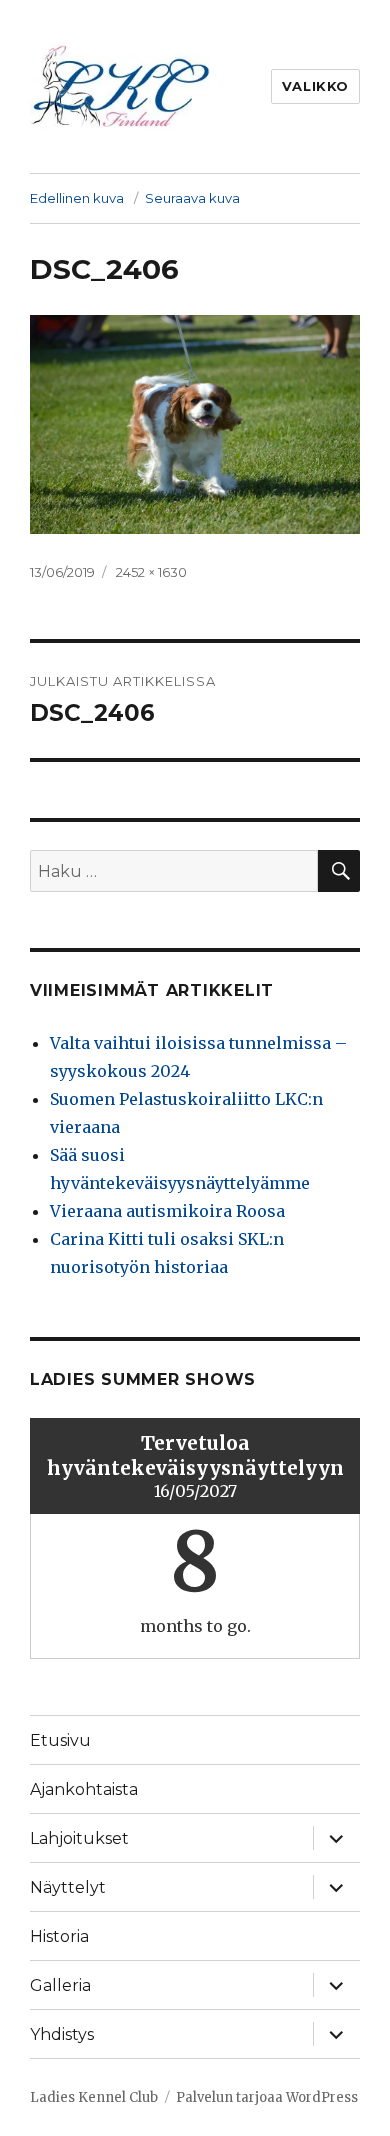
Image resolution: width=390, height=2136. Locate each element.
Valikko (315, 86)
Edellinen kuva (77, 198)
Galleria (60, 1985)
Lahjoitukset (79, 1838)
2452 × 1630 (151, 572)
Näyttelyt (68, 1887)
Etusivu (60, 1740)
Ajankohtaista (84, 1789)
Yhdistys (62, 2034)
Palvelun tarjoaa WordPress (267, 2097)
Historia (59, 1936)
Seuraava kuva (192, 198)
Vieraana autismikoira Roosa (167, 1211)
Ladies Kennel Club (94, 2097)
